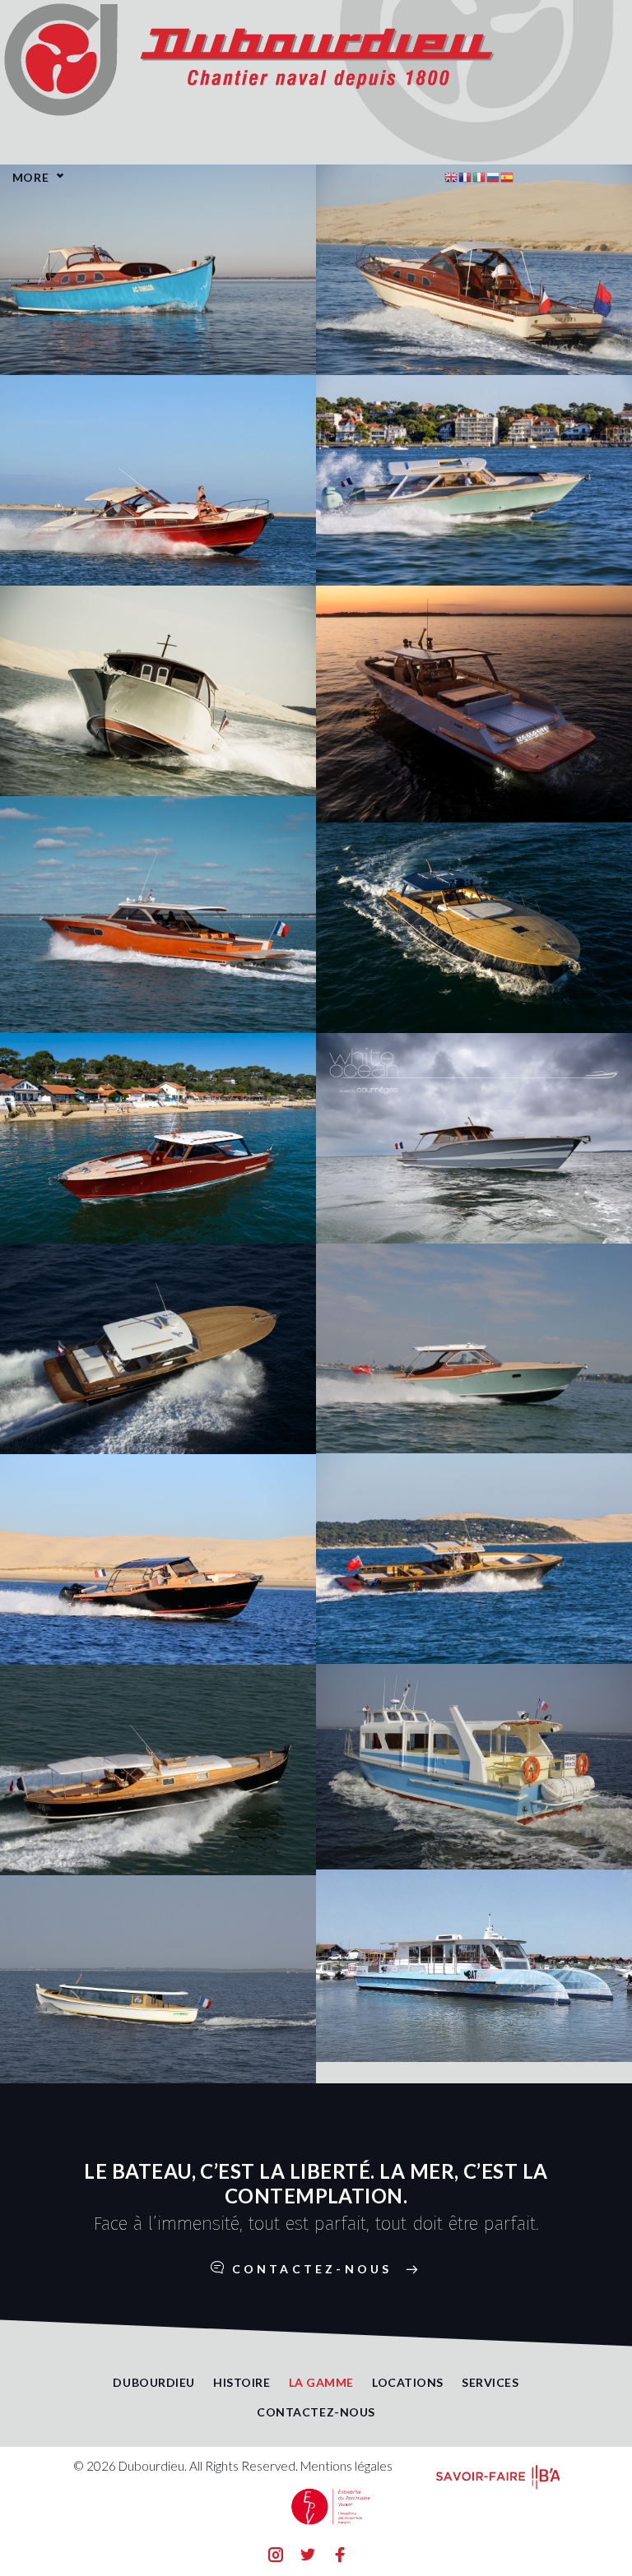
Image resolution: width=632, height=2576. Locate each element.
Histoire (242, 2382)
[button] (316, 2269)
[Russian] (493, 175)
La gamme (321, 2382)
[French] (465, 175)
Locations (408, 2382)
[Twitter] (308, 2557)
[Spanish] (507, 175)
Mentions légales (346, 2466)
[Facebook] (340, 2557)
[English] (451, 175)
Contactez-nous (316, 2412)
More (30, 177)
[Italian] (479, 175)
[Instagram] (276, 2557)
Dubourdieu (154, 2382)
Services (490, 2382)
